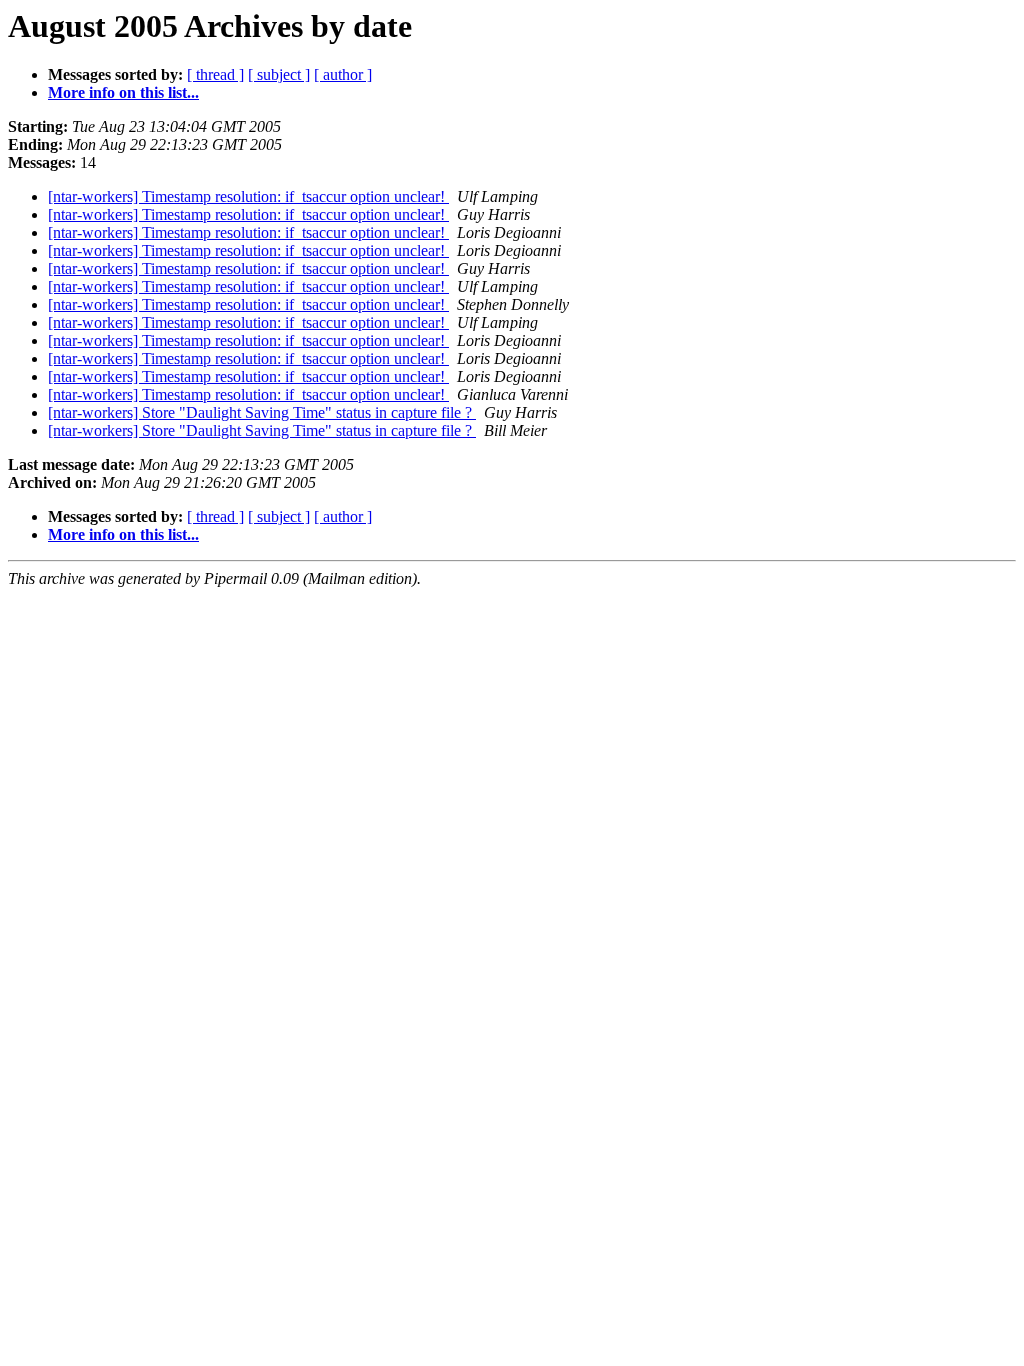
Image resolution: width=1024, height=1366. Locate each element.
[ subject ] (279, 74)
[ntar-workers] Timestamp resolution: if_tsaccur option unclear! (248, 196)
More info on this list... (123, 92)
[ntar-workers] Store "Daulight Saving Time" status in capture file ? (262, 412)
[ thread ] (215, 74)
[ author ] (343, 74)
